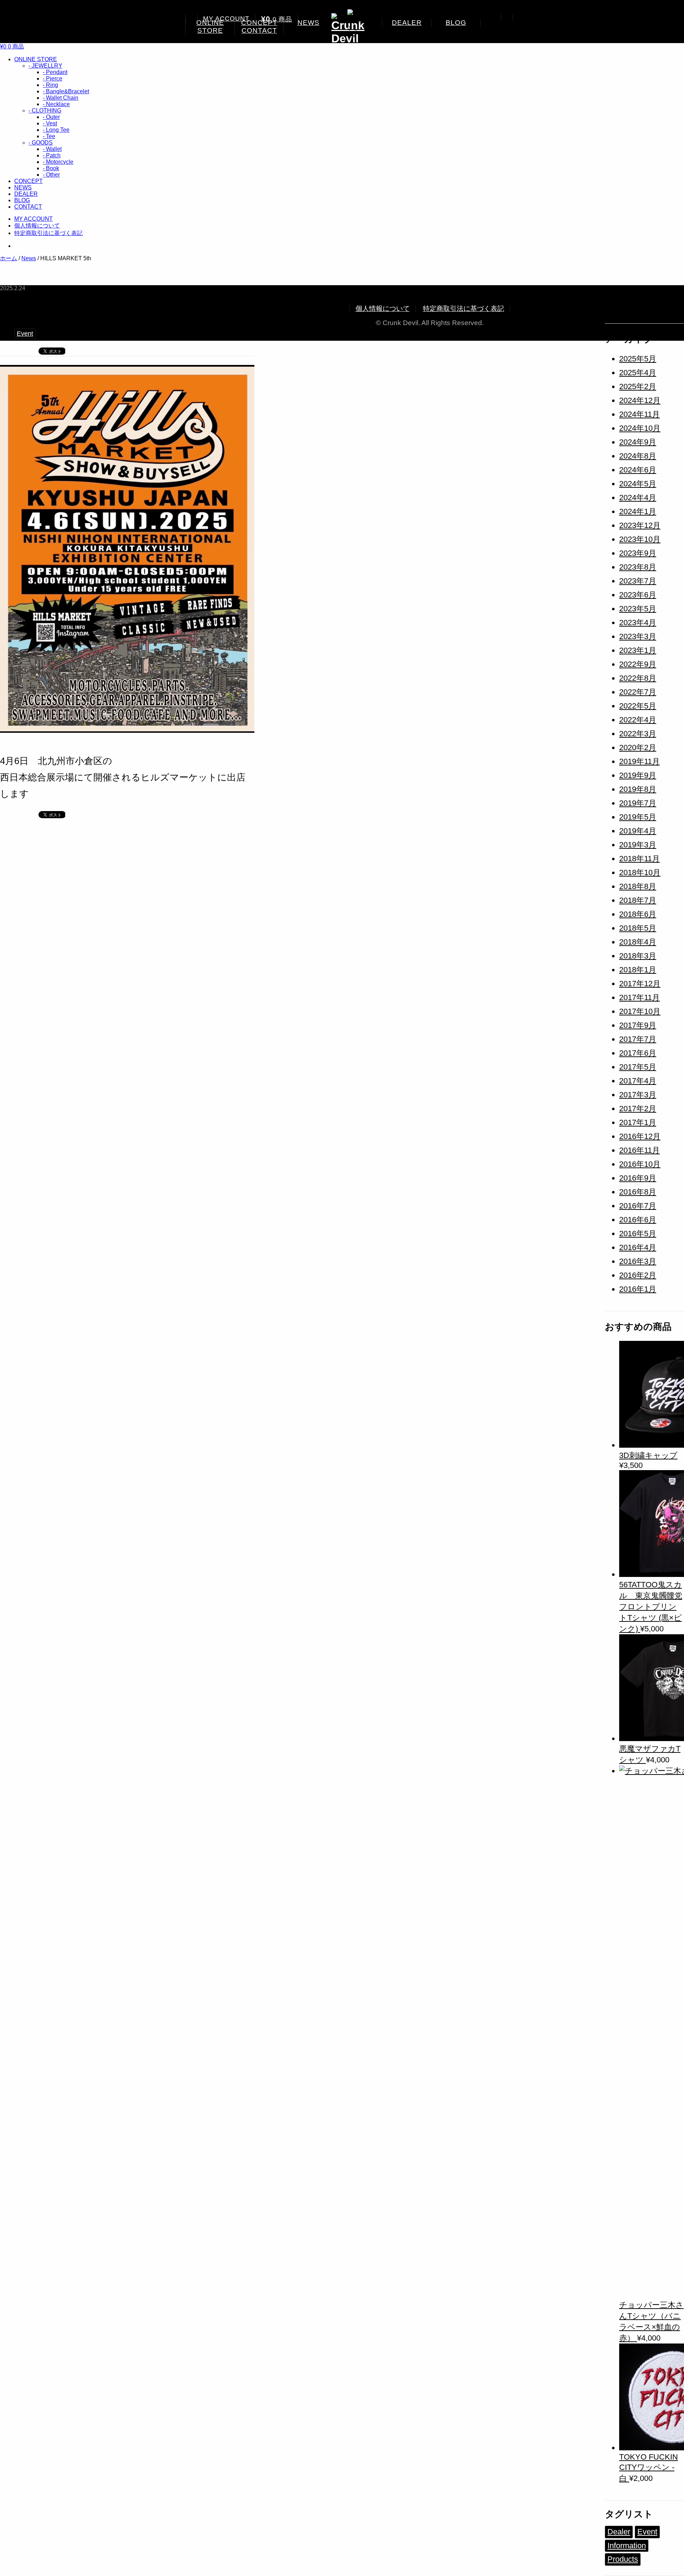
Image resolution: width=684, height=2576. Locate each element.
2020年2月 (638, 748)
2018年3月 (638, 956)
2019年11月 (639, 761)
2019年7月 (638, 803)
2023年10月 (640, 539)
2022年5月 (638, 706)
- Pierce (53, 79)
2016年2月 (638, 1275)
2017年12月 (640, 984)
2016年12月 (640, 1136)
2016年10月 (640, 1164)
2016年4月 (638, 1247)
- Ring (50, 85)
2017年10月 (640, 1011)
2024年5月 (638, 484)
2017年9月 (638, 1025)
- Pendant (55, 72)
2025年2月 (638, 386)
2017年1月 (638, 1122)
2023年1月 (638, 650)
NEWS (309, 23)
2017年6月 (638, 1053)
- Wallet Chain (61, 98)
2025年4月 (638, 373)
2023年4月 (638, 623)
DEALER (407, 23)
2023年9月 (638, 553)
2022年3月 (638, 734)
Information (627, 2546)
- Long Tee (56, 130)
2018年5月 (638, 928)
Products (623, 2559)
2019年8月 (638, 789)
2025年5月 (638, 359)
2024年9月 (638, 442)
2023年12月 (640, 525)
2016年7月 (638, 1206)
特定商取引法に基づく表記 (48, 233)
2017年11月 (639, 997)
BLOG (456, 23)
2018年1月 (638, 970)
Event (25, 334)
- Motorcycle (58, 162)
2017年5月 (638, 1067)
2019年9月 (638, 775)
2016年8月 (638, 1192)
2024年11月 (639, 414)
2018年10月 (640, 872)
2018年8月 (638, 886)
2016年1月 (638, 1289)
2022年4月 (638, 720)
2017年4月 (638, 1081)
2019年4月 (638, 831)
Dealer (619, 2532)
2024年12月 (640, 400)
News (29, 258)
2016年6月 (638, 1220)
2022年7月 (638, 692)
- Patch (52, 155)
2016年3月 (638, 1261)
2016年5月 (638, 1234)
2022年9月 (638, 664)
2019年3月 (638, 845)
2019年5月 (638, 817)
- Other (51, 175)
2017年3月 (638, 1095)
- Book (51, 168)
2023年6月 (638, 595)
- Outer (51, 117)
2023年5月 (638, 609)
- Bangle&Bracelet (66, 91)
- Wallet (52, 149)
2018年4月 (638, 942)
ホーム (9, 258)
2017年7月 (638, 1039)
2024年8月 (638, 456)
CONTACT (259, 30)
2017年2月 (638, 1109)
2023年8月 (638, 567)
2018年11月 (639, 859)
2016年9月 (638, 1178)
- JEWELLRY (45, 66)
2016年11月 (639, 1150)
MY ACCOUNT (226, 19)
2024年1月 (638, 511)
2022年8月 (638, 678)
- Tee (49, 136)
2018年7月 (638, 900)
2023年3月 (638, 636)
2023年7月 (638, 581)
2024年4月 (638, 498)
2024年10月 (640, 428)
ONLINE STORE (210, 27)
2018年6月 (638, 914)
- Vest (50, 123)
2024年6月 (638, 470)
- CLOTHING (45, 111)
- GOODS (41, 143)
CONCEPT (28, 181)
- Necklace (56, 104)
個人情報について (37, 226)
